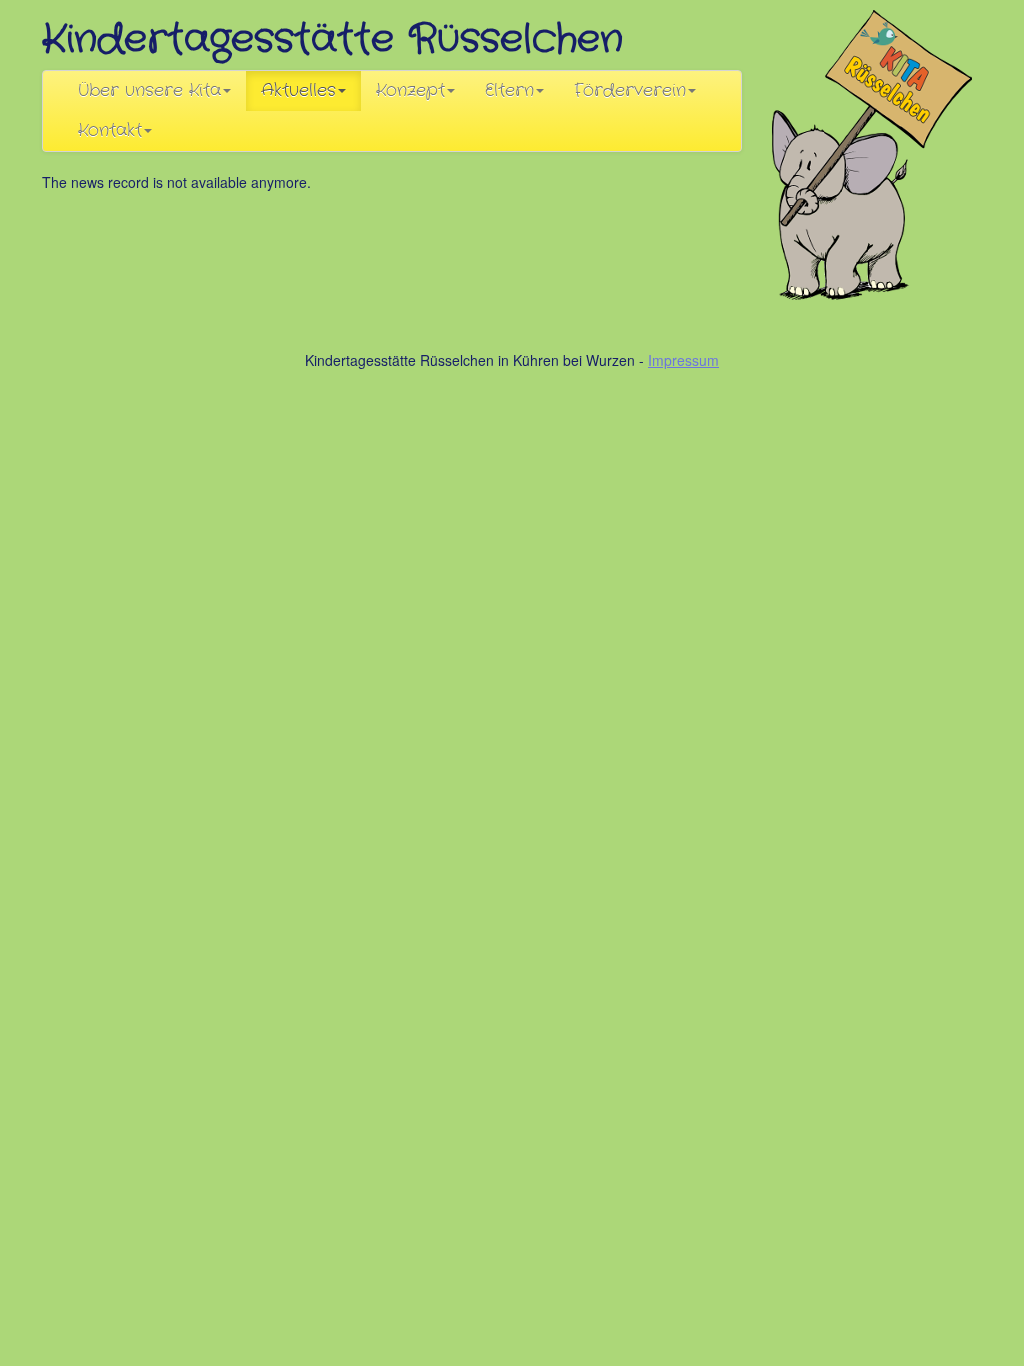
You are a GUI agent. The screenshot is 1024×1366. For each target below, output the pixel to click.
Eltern (509, 91)
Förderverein (630, 91)
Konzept (410, 91)
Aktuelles (298, 91)
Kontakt (110, 131)
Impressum (683, 360)
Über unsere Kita (149, 91)
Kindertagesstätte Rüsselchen (332, 39)
